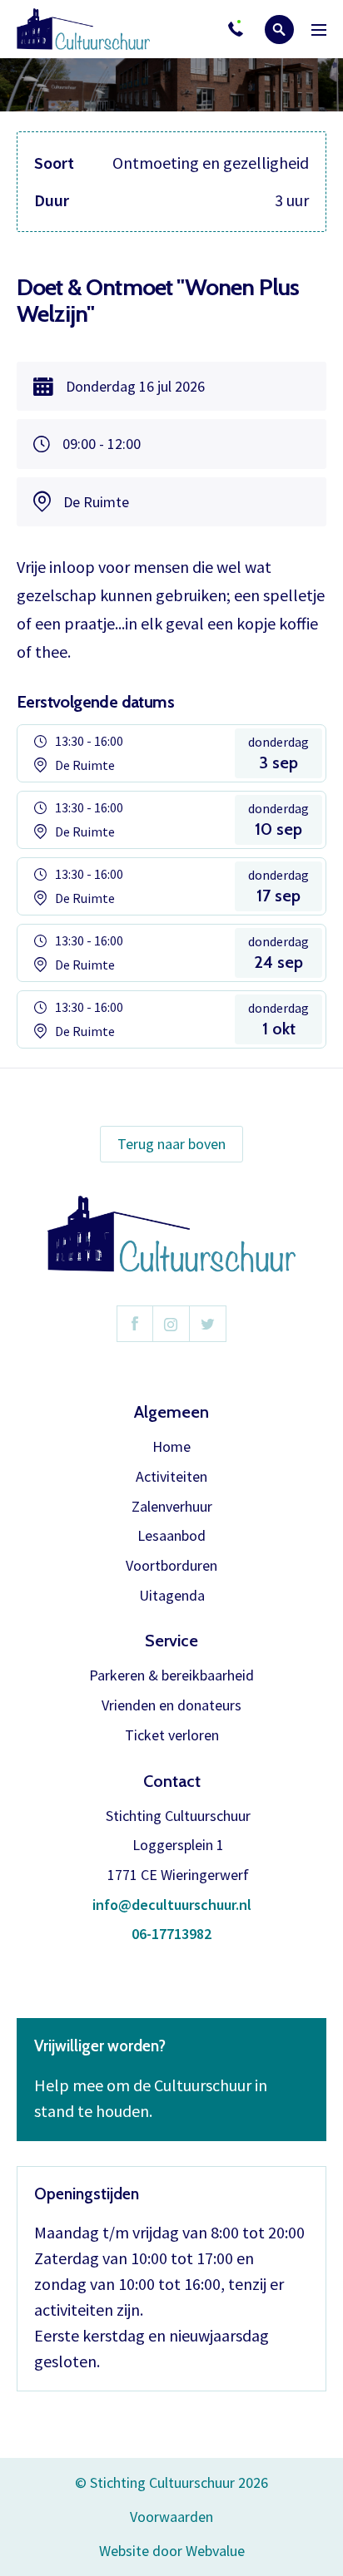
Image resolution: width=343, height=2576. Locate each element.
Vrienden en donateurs (171, 1706)
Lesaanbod (171, 1536)
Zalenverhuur (172, 1507)
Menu (319, 30)
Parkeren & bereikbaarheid (171, 1676)
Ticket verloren (172, 1736)
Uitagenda (172, 1596)
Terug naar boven (171, 1144)
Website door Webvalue (172, 2551)
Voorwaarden (171, 2517)
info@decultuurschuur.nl (172, 1905)
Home (171, 1447)
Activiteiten (171, 1477)
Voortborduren (171, 1566)
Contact (172, 1781)
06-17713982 (171, 1934)
